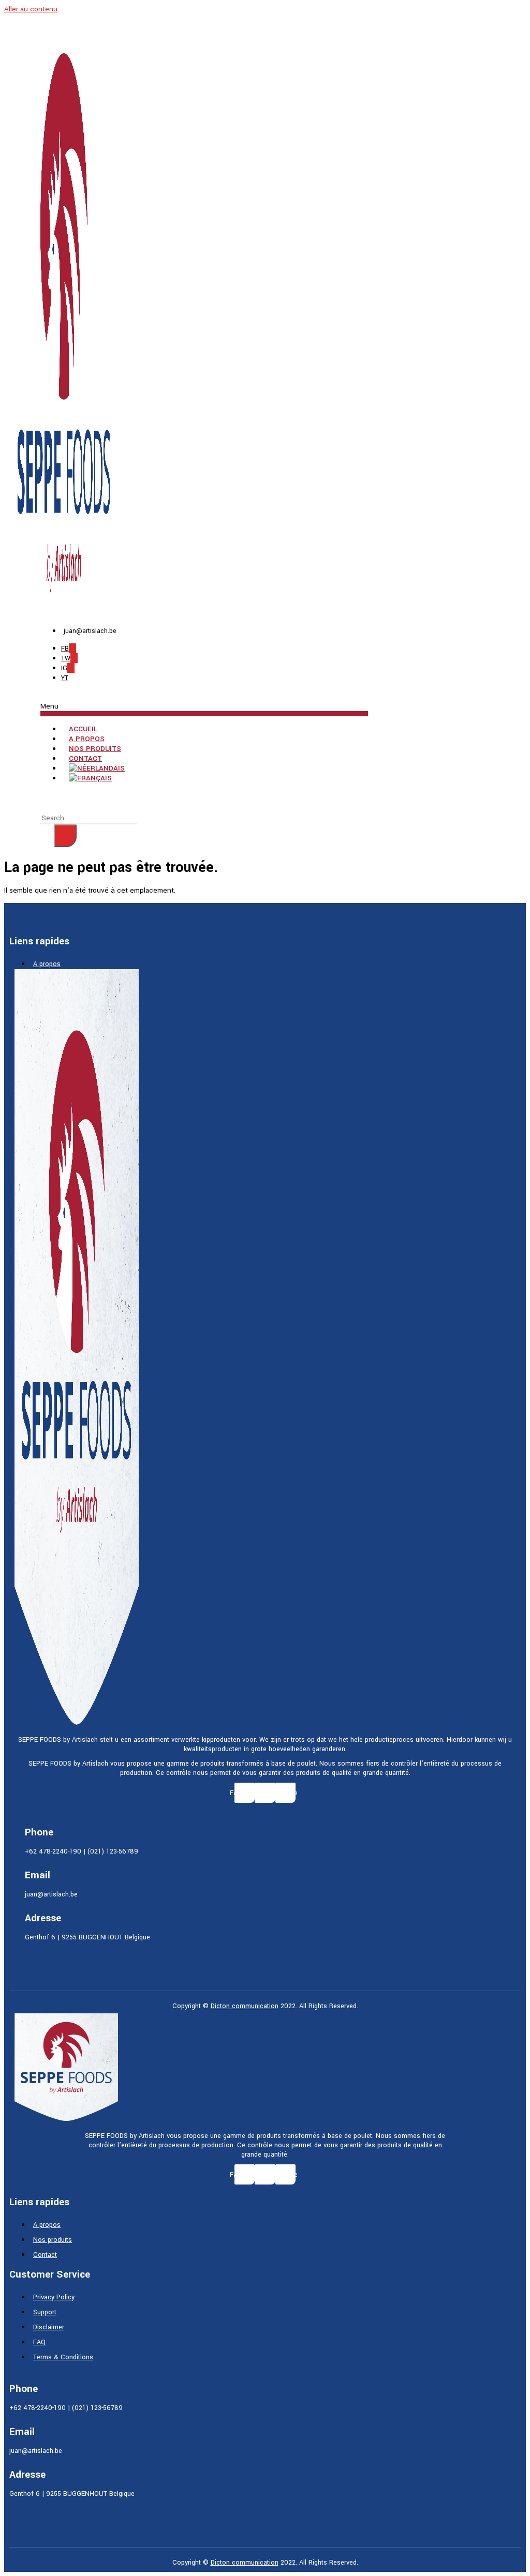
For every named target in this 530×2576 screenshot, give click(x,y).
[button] (204, 709)
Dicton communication (245, 2006)
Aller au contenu (31, 9)
